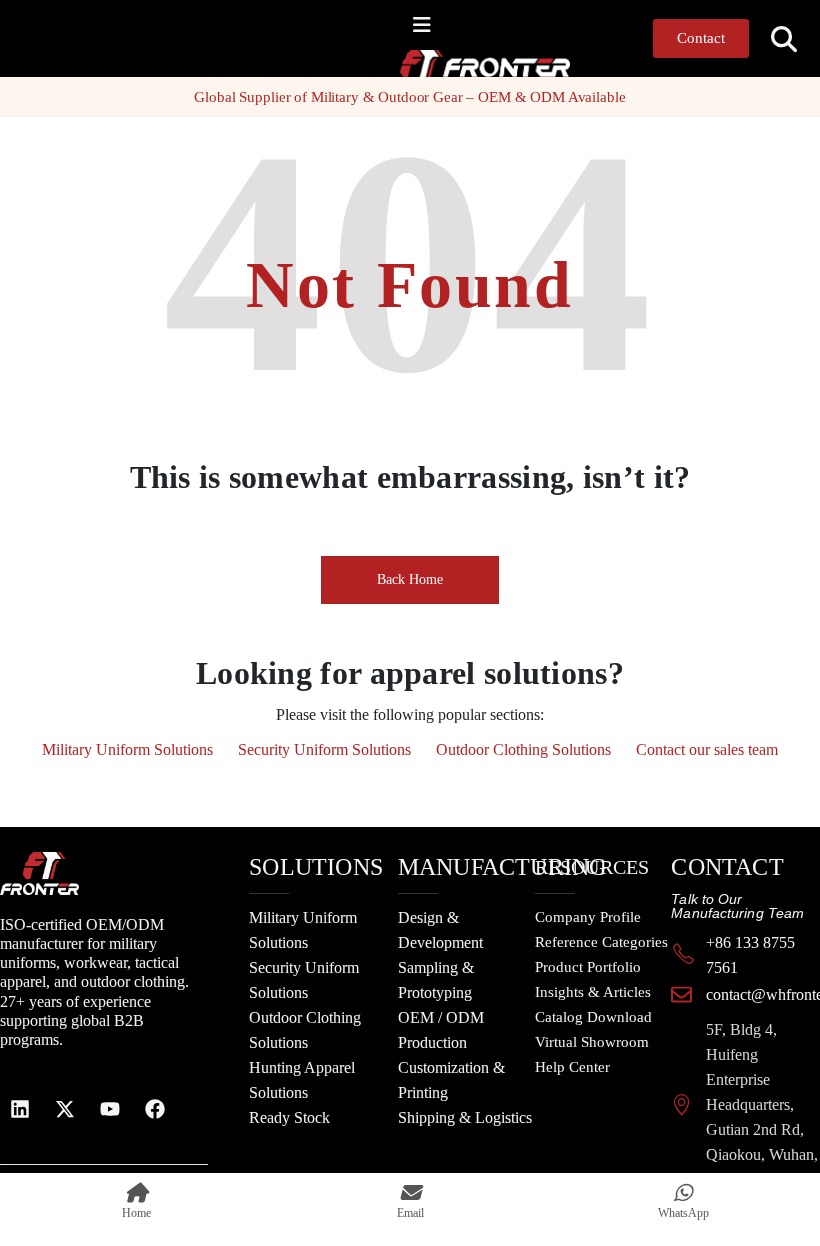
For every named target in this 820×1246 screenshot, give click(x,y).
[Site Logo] (440, 63)
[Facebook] (155, 1109)
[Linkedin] (20, 1109)
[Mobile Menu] (422, 25)
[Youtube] (110, 1109)
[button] (784, 39)
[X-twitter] (65, 1109)
